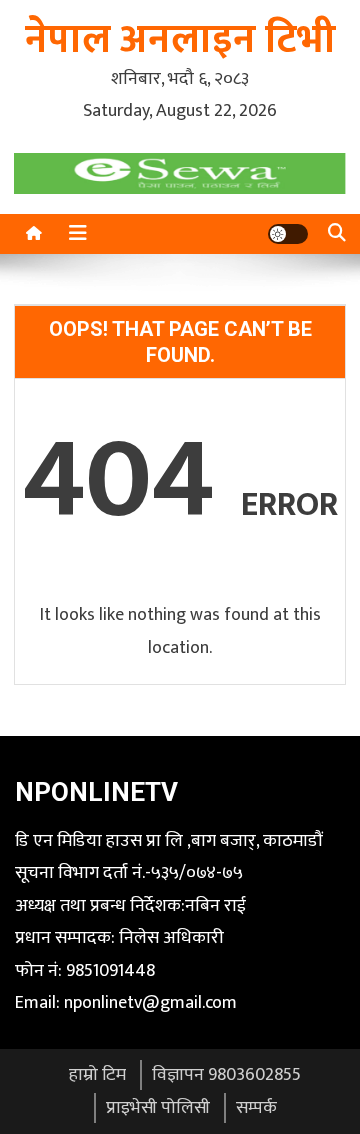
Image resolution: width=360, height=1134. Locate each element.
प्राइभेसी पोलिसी (158, 1108)
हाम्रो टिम (97, 1075)
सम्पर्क (256, 1108)
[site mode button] (288, 234)
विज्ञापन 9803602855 (226, 1075)
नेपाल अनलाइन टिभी (180, 40)
